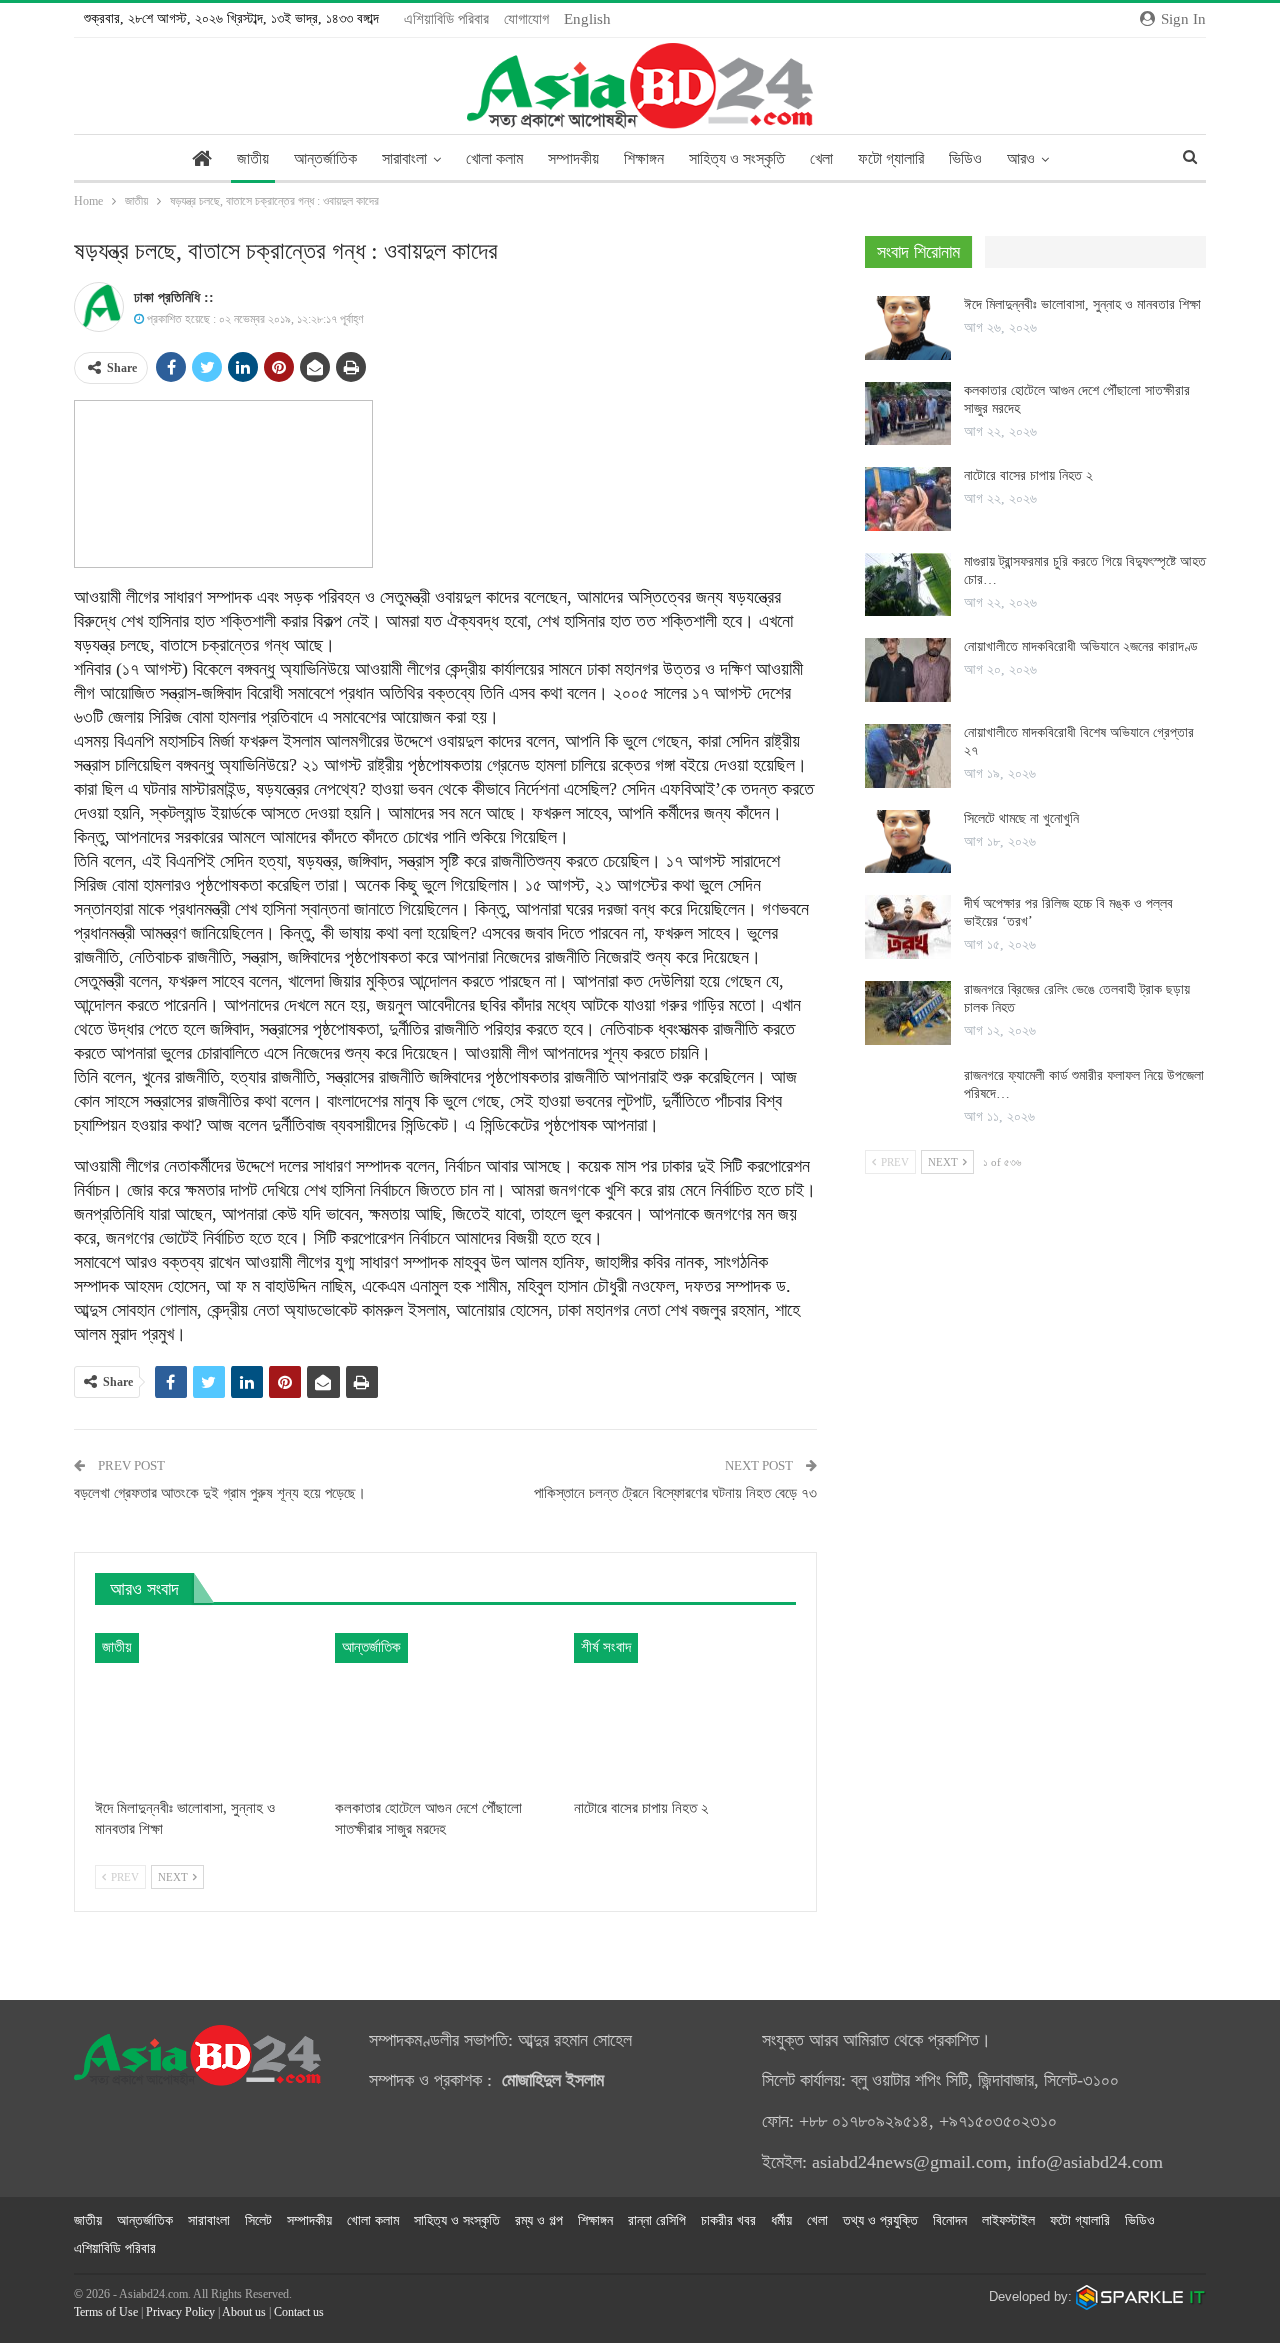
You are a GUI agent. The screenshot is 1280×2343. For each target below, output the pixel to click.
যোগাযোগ (526, 19)
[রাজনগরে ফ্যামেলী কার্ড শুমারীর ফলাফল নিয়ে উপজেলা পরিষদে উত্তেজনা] (908, 1099)
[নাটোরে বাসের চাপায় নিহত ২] (685, 1710)
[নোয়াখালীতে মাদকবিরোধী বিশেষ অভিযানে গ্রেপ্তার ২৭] (908, 756)
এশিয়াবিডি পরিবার (446, 19)
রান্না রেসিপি (657, 2220)
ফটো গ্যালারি (891, 158)
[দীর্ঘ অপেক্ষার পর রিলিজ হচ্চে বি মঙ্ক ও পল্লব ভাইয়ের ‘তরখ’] (908, 927)
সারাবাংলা (404, 158)
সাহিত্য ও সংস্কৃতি (737, 158)
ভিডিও (965, 158)
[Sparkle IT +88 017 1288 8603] (1141, 2296)
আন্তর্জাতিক (325, 158)
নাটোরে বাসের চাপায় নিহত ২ (1028, 475)
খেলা (821, 158)
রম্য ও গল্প (539, 2220)
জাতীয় (253, 158)
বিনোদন (950, 2220)
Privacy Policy (180, 2312)
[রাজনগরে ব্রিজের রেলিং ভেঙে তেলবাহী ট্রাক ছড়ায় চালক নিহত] (908, 1013)
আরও (1021, 158)
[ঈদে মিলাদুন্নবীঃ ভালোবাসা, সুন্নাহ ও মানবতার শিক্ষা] (206, 1710)
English (587, 19)
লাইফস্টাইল (1008, 2220)
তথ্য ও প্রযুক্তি (880, 2220)
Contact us (299, 2312)
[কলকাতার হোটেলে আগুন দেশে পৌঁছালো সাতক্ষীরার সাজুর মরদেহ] (446, 1710)
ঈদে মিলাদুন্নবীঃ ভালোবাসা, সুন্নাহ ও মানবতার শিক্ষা (1082, 304)
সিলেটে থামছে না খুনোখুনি (1021, 818)
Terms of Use (106, 2312)
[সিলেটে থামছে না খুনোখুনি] (908, 842)
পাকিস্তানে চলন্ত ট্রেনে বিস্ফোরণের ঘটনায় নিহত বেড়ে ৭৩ (675, 1493)
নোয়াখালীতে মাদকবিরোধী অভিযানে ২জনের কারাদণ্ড (1081, 646)
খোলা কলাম (494, 158)
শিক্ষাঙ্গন (644, 158)
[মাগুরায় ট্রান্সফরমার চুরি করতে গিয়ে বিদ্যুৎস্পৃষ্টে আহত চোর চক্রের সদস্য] (908, 585)
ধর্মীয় (781, 2220)
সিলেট (258, 2220)
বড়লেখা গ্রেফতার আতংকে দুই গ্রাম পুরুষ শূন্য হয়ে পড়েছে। (220, 1493)
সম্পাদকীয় (573, 158)
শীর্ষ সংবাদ (606, 1647)
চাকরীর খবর (728, 2220)
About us (244, 2312)
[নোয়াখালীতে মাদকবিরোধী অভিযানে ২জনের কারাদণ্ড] (908, 670)
